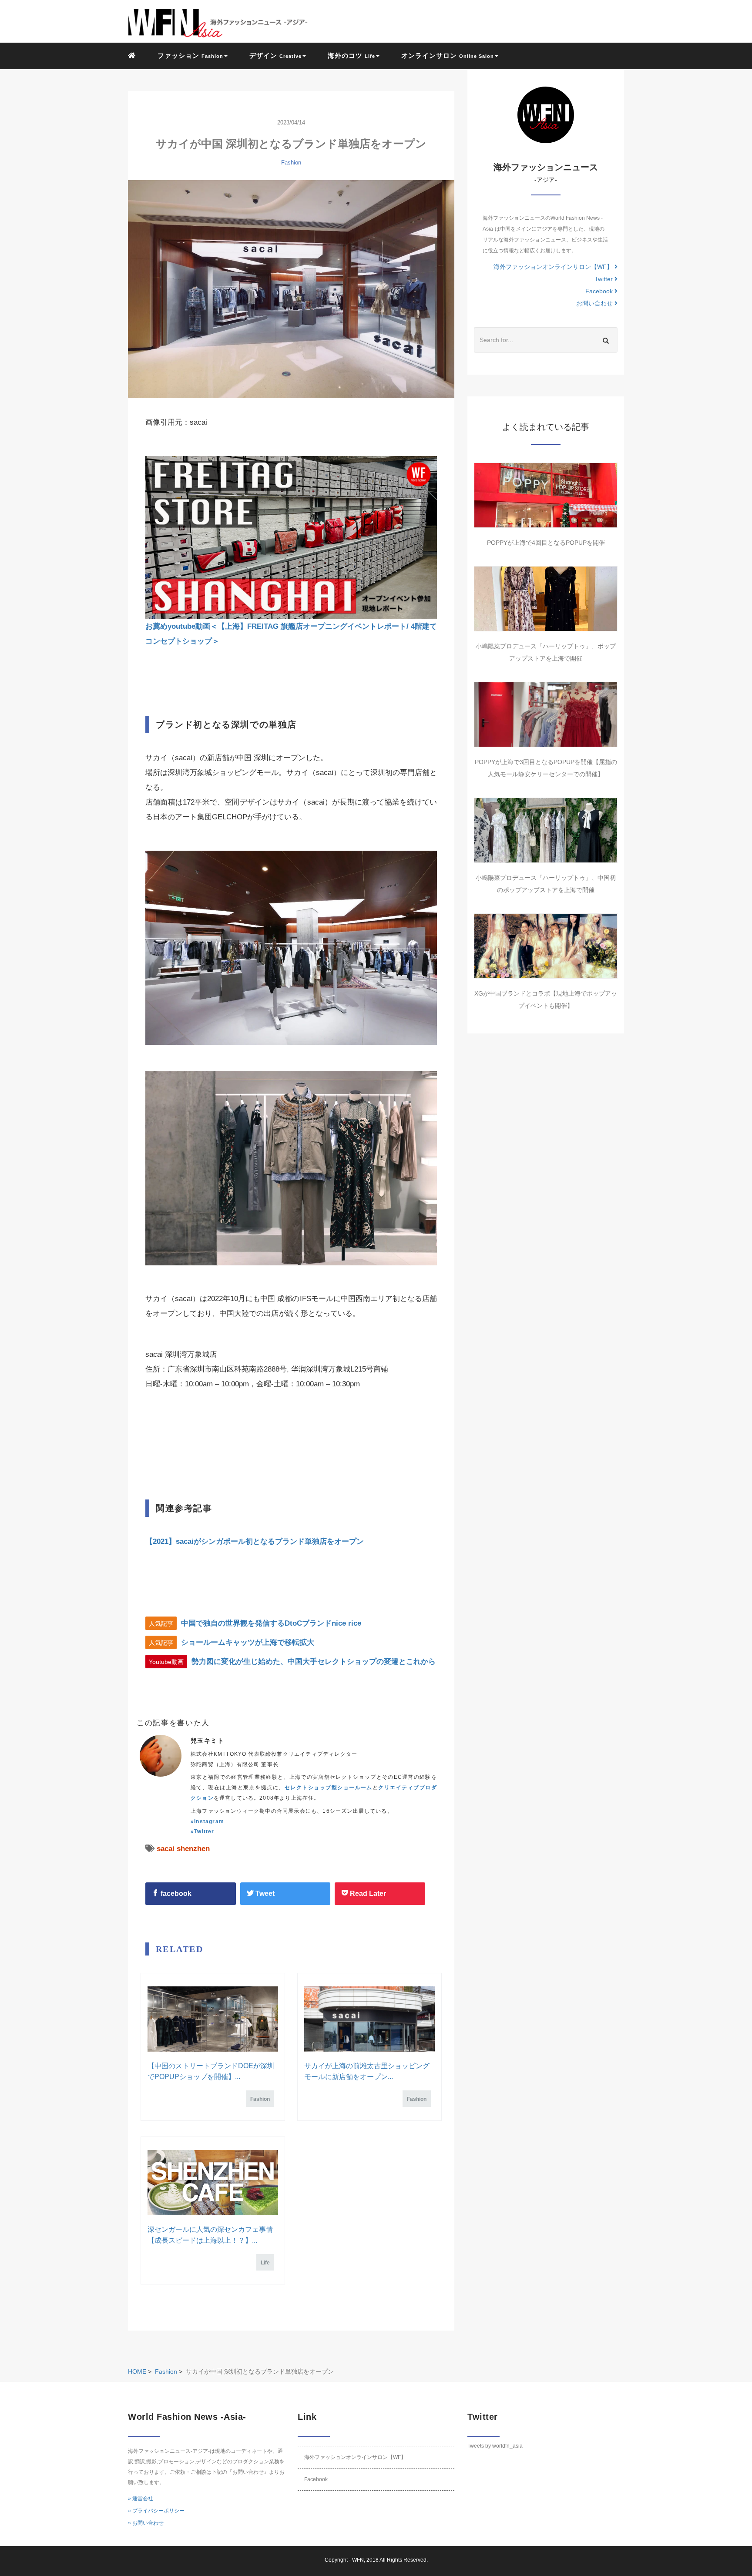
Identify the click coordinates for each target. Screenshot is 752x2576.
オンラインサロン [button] (448, 55)
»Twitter (203, 1831)
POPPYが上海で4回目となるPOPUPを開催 (546, 543)
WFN (358, 2560)
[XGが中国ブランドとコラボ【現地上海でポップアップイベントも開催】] (546, 946)
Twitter (604, 279)
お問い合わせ (595, 303)
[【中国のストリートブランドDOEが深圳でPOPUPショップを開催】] (213, 2019)
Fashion (291, 163)
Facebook (600, 291)
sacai (166, 1849)
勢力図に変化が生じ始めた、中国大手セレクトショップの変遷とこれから (314, 1662)
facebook (175, 1893)
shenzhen (193, 1849)
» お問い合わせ (146, 2523)
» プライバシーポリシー (156, 2511)
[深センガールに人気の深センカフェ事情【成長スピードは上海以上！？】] (213, 2183)
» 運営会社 (141, 2499)
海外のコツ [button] (351, 55)
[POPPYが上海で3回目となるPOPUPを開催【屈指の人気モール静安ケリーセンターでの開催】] (546, 714)
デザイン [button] (275, 55)
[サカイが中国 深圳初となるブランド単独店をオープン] (291, 289)
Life (265, 2263)
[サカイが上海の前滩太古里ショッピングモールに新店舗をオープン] (369, 2019)
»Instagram (207, 1821)
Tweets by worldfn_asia (495, 2446)
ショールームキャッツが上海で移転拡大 (248, 1642)
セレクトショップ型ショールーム (329, 1788)
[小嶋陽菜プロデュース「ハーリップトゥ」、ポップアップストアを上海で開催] (546, 599)
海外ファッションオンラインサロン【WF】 (554, 267)
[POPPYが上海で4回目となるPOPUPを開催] (546, 495)
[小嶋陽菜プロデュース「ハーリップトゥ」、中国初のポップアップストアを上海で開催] (546, 830)
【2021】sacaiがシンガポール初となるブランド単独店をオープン (255, 1541)
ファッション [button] (190, 55)
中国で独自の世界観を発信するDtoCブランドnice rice (271, 1623)
